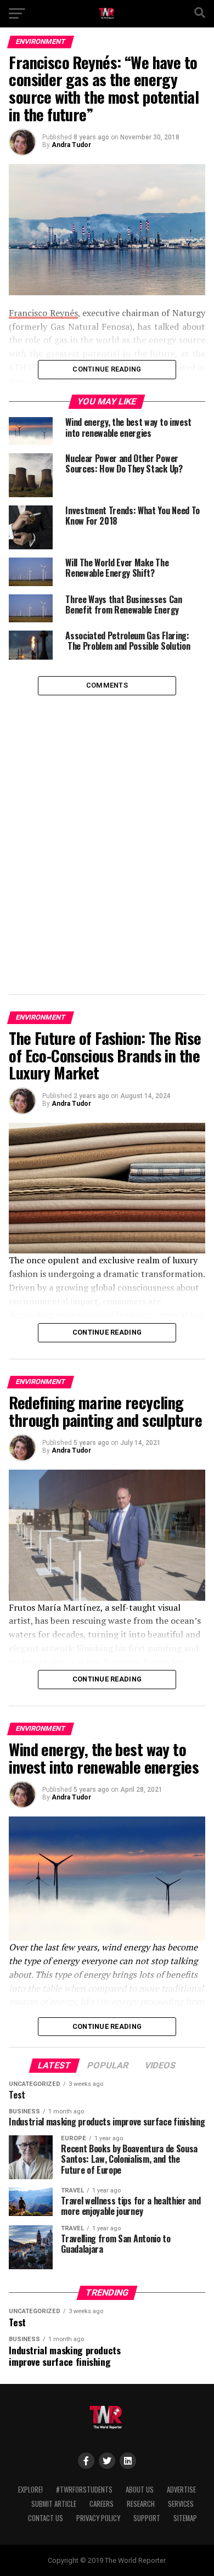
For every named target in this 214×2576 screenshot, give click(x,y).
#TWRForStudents (84, 2490)
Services (181, 2504)
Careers (102, 2504)
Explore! (30, 2490)
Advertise (181, 2490)
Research (141, 2504)
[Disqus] (107, 833)
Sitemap (185, 2518)
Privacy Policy (98, 2518)
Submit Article (54, 2504)
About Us (140, 2490)
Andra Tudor (71, 145)
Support (147, 2518)
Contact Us (46, 2518)
